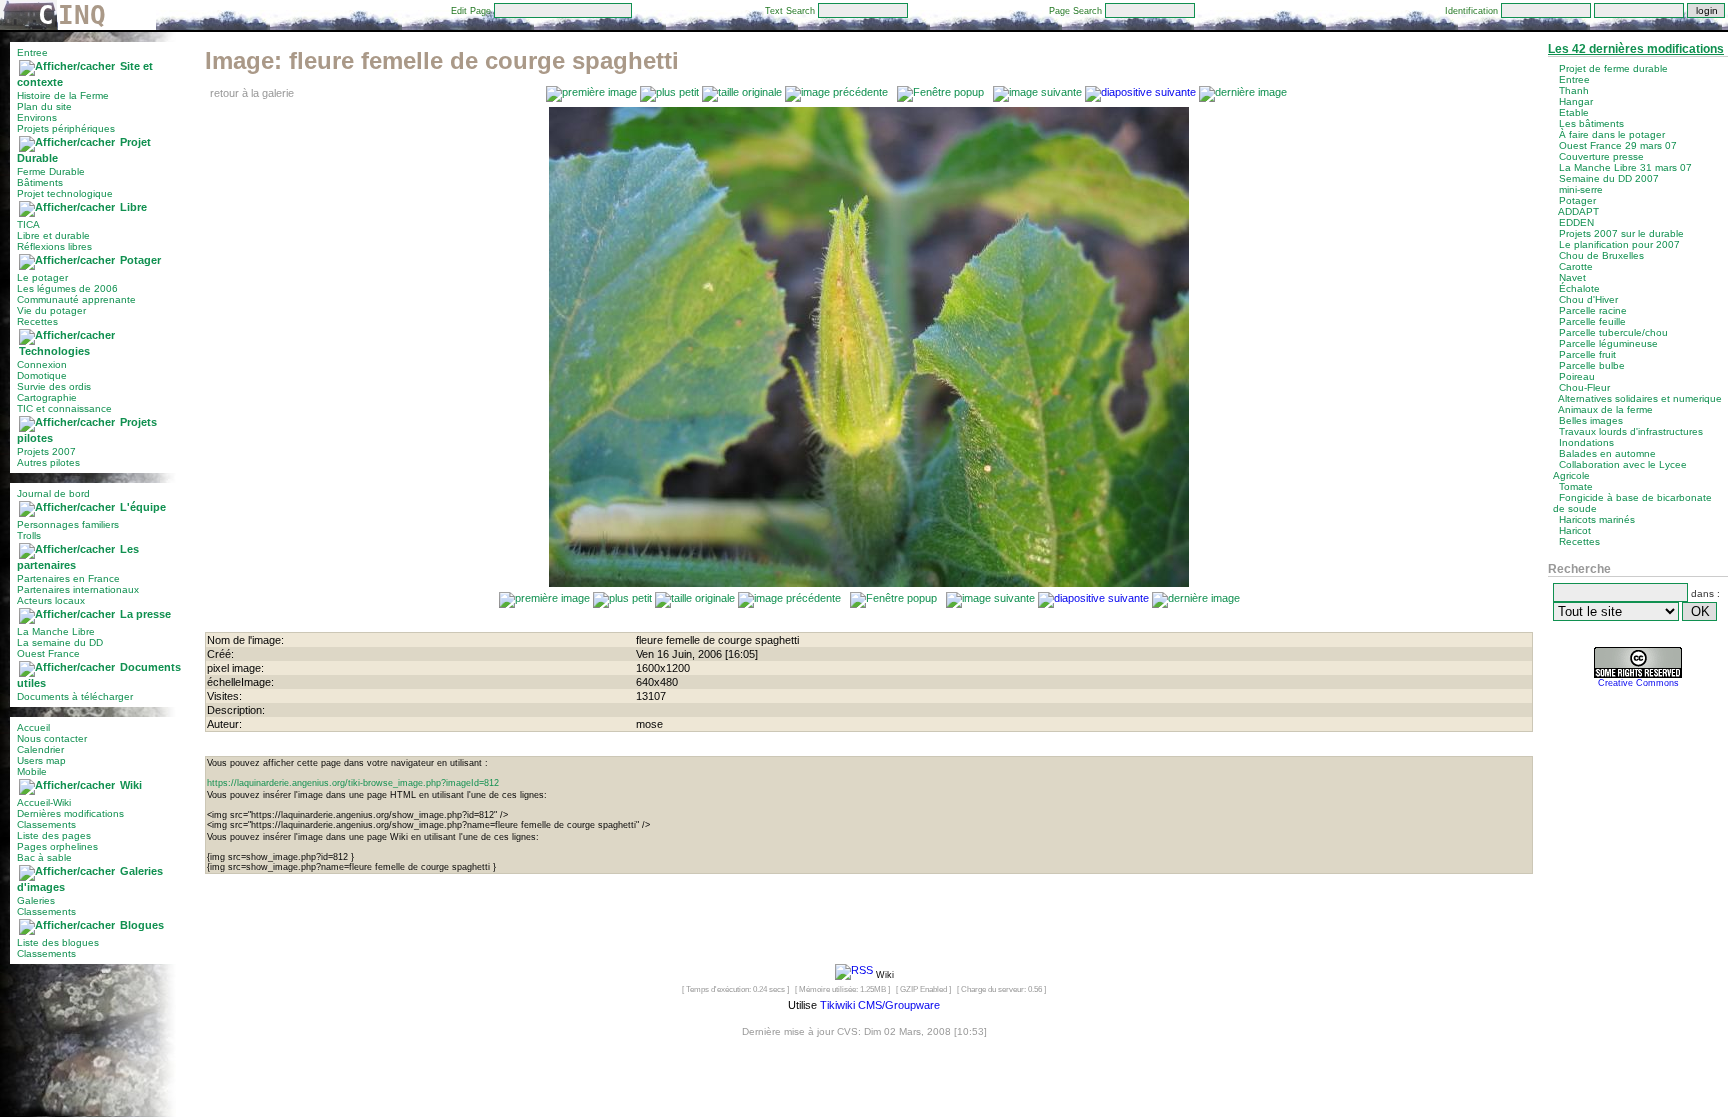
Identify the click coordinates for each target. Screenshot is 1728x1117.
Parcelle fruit (1587, 354)
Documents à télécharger (75, 696)
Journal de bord (53, 493)
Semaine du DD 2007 (1609, 178)
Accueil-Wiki (44, 802)
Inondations (1586, 442)
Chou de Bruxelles (1601, 255)
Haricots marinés (1597, 519)
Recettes (37, 321)
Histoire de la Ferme (63, 95)
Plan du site (44, 106)
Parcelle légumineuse (1608, 343)
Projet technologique (65, 193)
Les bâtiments (1591, 123)
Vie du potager (51, 310)
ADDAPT (1578, 211)
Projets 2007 (46, 451)
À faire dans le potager (1612, 134)
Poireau (1577, 376)
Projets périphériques (66, 128)
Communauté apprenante (76, 299)
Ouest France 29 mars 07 (1618, 145)
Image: (442, 60)
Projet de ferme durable (1613, 68)
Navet (1572, 277)
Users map (41, 760)
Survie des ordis (54, 386)
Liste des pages (54, 835)
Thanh (1574, 90)
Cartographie (47, 397)
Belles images (1591, 420)
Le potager (42, 277)
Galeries (36, 900)
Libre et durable (53, 235)
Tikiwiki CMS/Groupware (880, 1005)
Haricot (1575, 530)
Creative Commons (1638, 683)
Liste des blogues (58, 942)
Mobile (32, 771)
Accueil (33, 727)
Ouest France (48, 653)
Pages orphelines (57, 846)
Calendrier (40, 749)
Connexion (42, 364)
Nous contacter (52, 738)
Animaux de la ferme (1605, 409)
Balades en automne (1607, 453)
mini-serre (1581, 189)
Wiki (131, 785)
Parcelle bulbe (1592, 365)
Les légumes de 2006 (67, 288)
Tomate (1576, 486)
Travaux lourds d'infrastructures (1631, 431)
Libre (133, 207)
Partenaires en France (68, 578)
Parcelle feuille (1592, 321)
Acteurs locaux (51, 600)
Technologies (54, 351)
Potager (140, 260)
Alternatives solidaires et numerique (1640, 398)
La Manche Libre (56, 631)
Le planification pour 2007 (1619, 244)
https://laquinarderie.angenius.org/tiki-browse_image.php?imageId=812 (353, 783)
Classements (46, 824)
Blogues (142, 925)
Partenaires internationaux (78, 589)
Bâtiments (40, 182)
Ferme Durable (51, 171)
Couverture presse (1601, 156)
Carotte (1576, 266)
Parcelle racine (1593, 310)
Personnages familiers (68, 524)
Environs (37, 117)
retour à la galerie (252, 93)
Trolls (29, 535)
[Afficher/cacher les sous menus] (67, 66)
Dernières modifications (70, 813)
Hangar (1576, 101)
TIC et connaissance (64, 408)
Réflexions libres (54, 246)
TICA (28, 224)
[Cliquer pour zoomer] (869, 583)
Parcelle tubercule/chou (1613, 332)
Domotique (42, 375)
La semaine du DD (60, 642)
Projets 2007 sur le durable (1621, 233)
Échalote (1579, 288)
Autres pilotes (48, 462)
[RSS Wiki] (854, 974)
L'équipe (143, 507)
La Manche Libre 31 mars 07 (1625, 167)
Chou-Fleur (1584, 387)
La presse (145, 614)
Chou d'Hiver (1588, 299)
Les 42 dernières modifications (1636, 49)
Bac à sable (44, 857)
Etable (1574, 112)
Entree (32, 52)
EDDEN (1576, 222)
